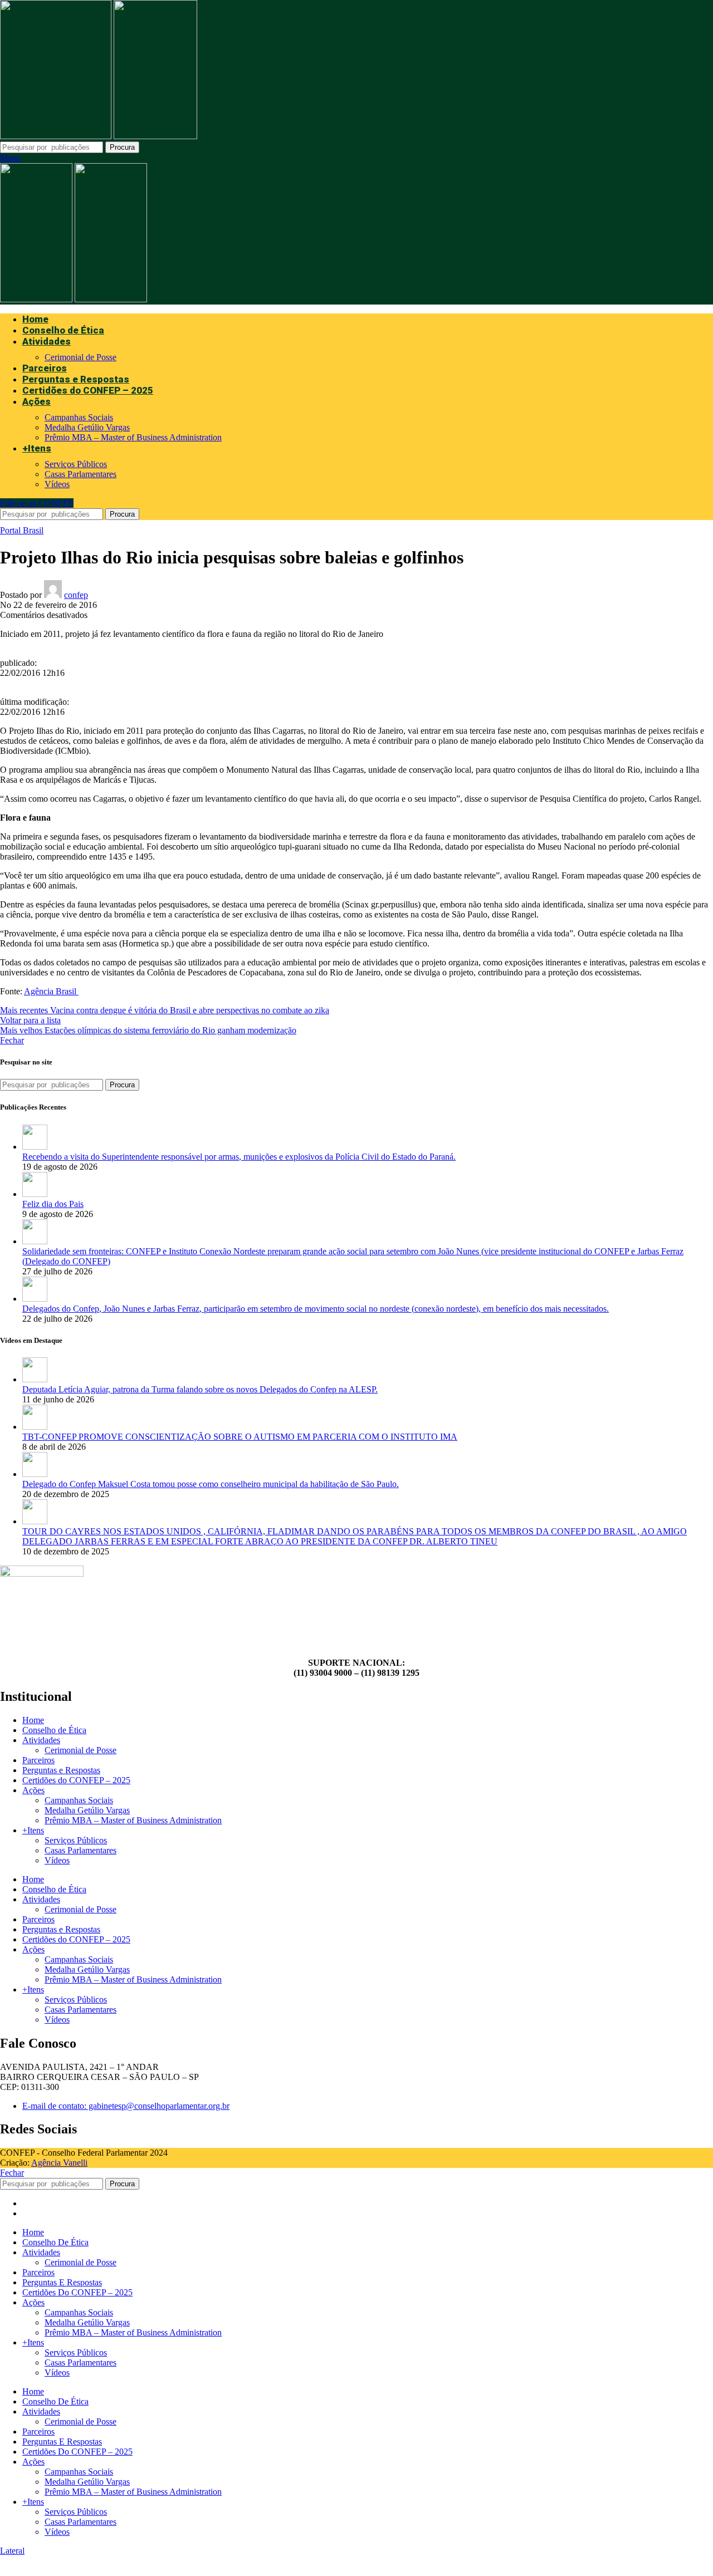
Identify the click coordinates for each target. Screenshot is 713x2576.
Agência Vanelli (59, 2163)
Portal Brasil (22, 530)
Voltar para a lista (30, 1020)
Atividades (41, 1740)
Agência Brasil (50, 991)
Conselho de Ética (54, 1730)
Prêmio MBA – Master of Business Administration (133, 437)
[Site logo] (57, 136)
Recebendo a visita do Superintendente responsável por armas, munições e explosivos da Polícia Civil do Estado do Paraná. (239, 1157)
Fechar (12, 1040)
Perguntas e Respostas (61, 1770)
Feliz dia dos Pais (53, 1204)
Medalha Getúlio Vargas (87, 427)
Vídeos (57, 484)
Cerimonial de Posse (80, 357)
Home (33, 1720)
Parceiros (38, 1760)
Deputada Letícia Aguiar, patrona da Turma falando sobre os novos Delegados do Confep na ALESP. (200, 1389)
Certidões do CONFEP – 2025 (76, 1780)
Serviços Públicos (76, 464)
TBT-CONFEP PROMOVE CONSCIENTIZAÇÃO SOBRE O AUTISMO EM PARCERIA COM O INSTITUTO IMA (240, 1437)
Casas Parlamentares (80, 474)
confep (76, 595)
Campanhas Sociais (79, 417)
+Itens (33, 1830)
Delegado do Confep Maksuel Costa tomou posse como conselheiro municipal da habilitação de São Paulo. (211, 1484)
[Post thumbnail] (35, 1147)
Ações (33, 1790)
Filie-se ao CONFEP (37, 503)
